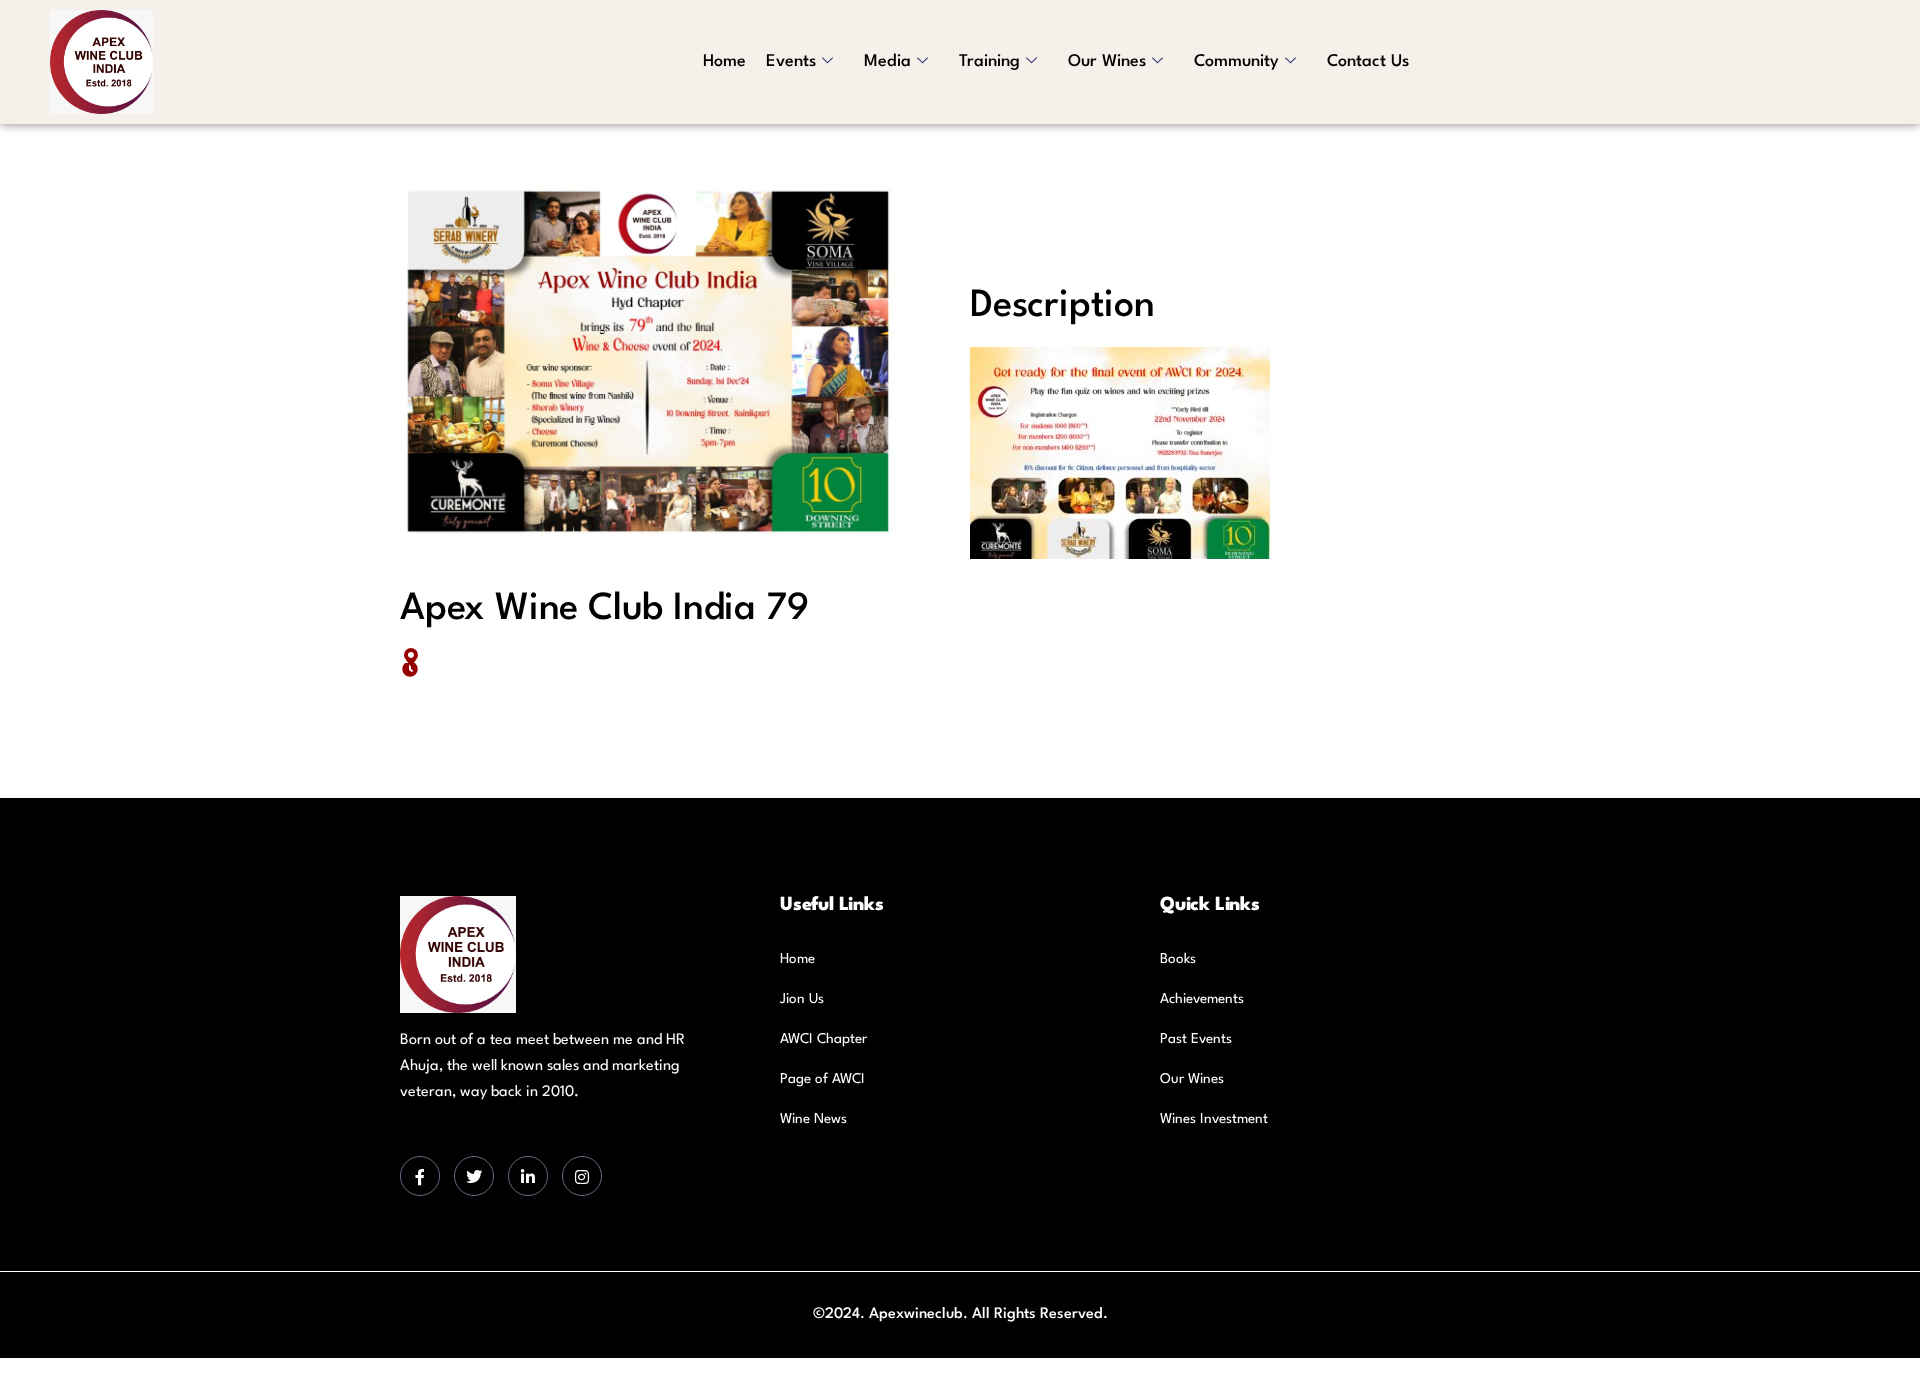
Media (887, 61)
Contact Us (1368, 61)
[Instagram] (582, 1176)
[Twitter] (474, 1176)
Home (724, 61)
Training (989, 61)
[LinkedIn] (528, 1176)
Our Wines (1107, 61)
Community (1236, 61)
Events (791, 61)
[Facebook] (420, 1176)
